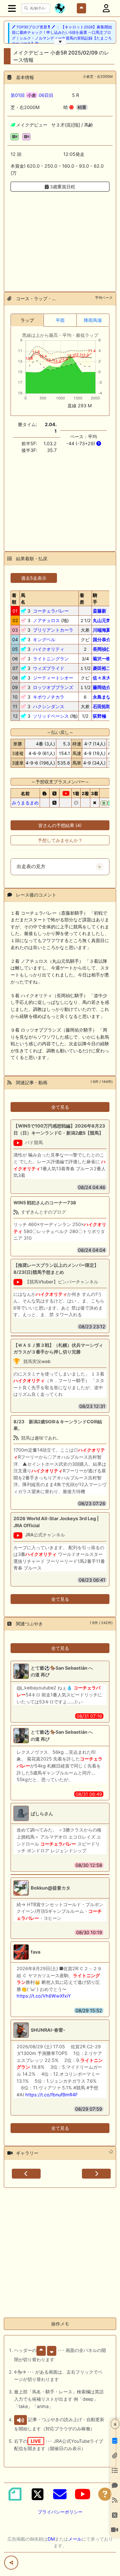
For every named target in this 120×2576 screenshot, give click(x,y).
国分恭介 (102, 639)
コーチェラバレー (51, 611)
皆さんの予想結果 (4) (60, 825)
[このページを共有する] (11, 2563)
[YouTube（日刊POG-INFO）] (83, 2494)
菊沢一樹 (102, 659)
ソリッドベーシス (51, 716)
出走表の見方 (31, 867)
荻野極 (100, 716)
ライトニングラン (51, 659)
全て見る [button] (60, 1107)
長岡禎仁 (102, 649)
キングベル (44, 639)
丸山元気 (102, 620)
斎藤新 (100, 611)
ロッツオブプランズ (53, 687)
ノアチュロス (46, 620)
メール (75, 2539)
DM (51, 2539)
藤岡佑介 (102, 687)
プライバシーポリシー (60, 2512)
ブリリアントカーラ (53, 630)
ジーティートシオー (53, 678)
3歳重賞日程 (62, 187)
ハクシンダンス (49, 706)
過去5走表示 (34, 578)
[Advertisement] (60, 238)
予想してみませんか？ (60, 840)
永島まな (102, 697)
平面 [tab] (60, 320)
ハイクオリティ (49, 649)
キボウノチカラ (49, 697)
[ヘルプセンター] (105, 2494)
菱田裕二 (102, 668)
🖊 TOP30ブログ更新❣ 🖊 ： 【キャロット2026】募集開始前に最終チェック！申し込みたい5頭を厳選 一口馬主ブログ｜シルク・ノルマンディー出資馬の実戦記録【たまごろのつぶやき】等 (62, 35)
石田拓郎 (102, 706)
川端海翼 (102, 630)
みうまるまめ (25, 803)
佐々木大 (102, 678)
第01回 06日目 (32, 95)
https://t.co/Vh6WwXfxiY (44, 1996)
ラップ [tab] (27, 320)
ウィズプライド (49, 668)
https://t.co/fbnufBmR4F (52, 2095)
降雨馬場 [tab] (93, 320)
